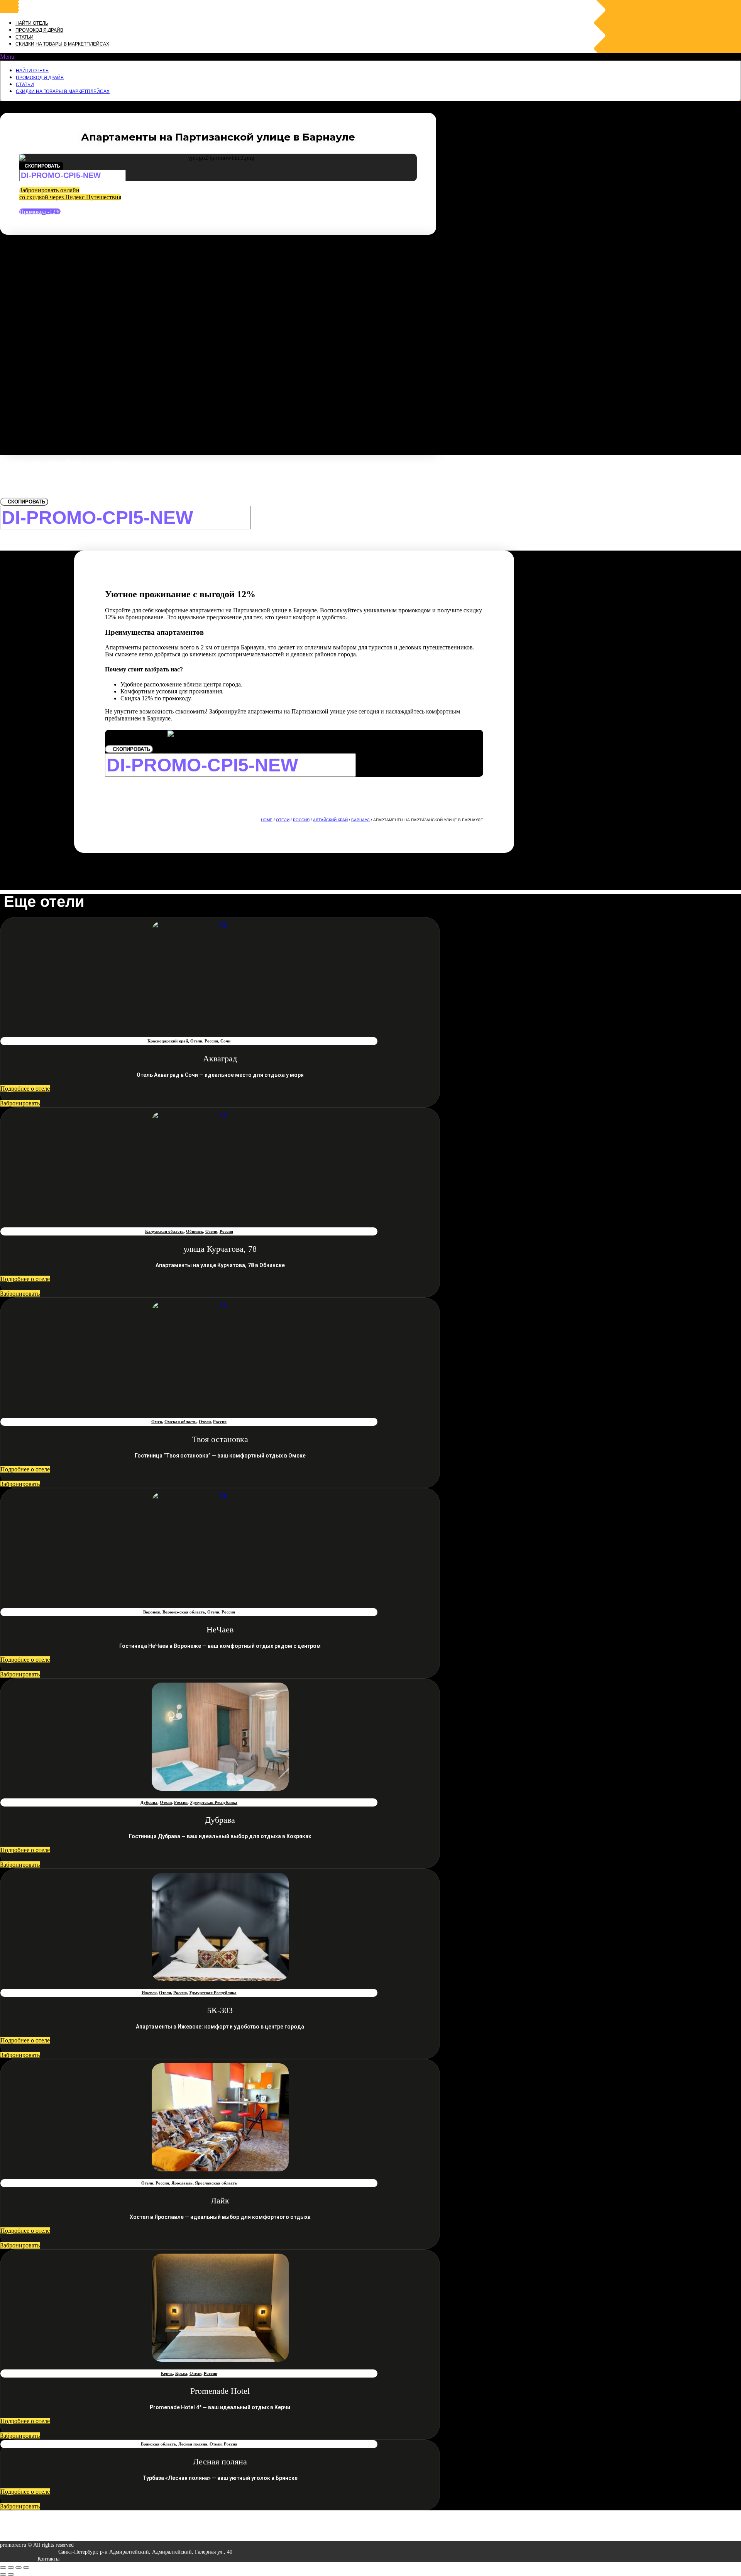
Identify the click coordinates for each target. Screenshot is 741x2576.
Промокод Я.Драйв (39, 30)
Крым (181, 2373)
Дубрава (149, 1802)
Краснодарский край (168, 1041)
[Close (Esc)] (3, 2568)
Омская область (180, 1422)
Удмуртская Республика (214, 1802)
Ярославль (182, 2183)
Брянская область (158, 2444)
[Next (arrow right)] (11, 2574)
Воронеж (152, 1612)
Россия (301, 820)
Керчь (167, 2373)
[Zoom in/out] (26, 2568)
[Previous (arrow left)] (3, 2574)
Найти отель (32, 23)
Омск (157, 1422)
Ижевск (149, 1993)
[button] (370, 57)
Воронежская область (184, 1612)
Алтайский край (330, 820)
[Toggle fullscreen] (19, 2568)
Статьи (25, 37)
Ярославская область (216, 2183)
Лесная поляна (193, 2444)
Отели (283, 820)
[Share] (11, 2568)
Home (267, 820)
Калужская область (164, 1231)
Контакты (48, 2559)
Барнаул (360, 820)
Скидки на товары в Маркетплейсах (62, 44)
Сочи (225, 1041)
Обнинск (195, 1231)
